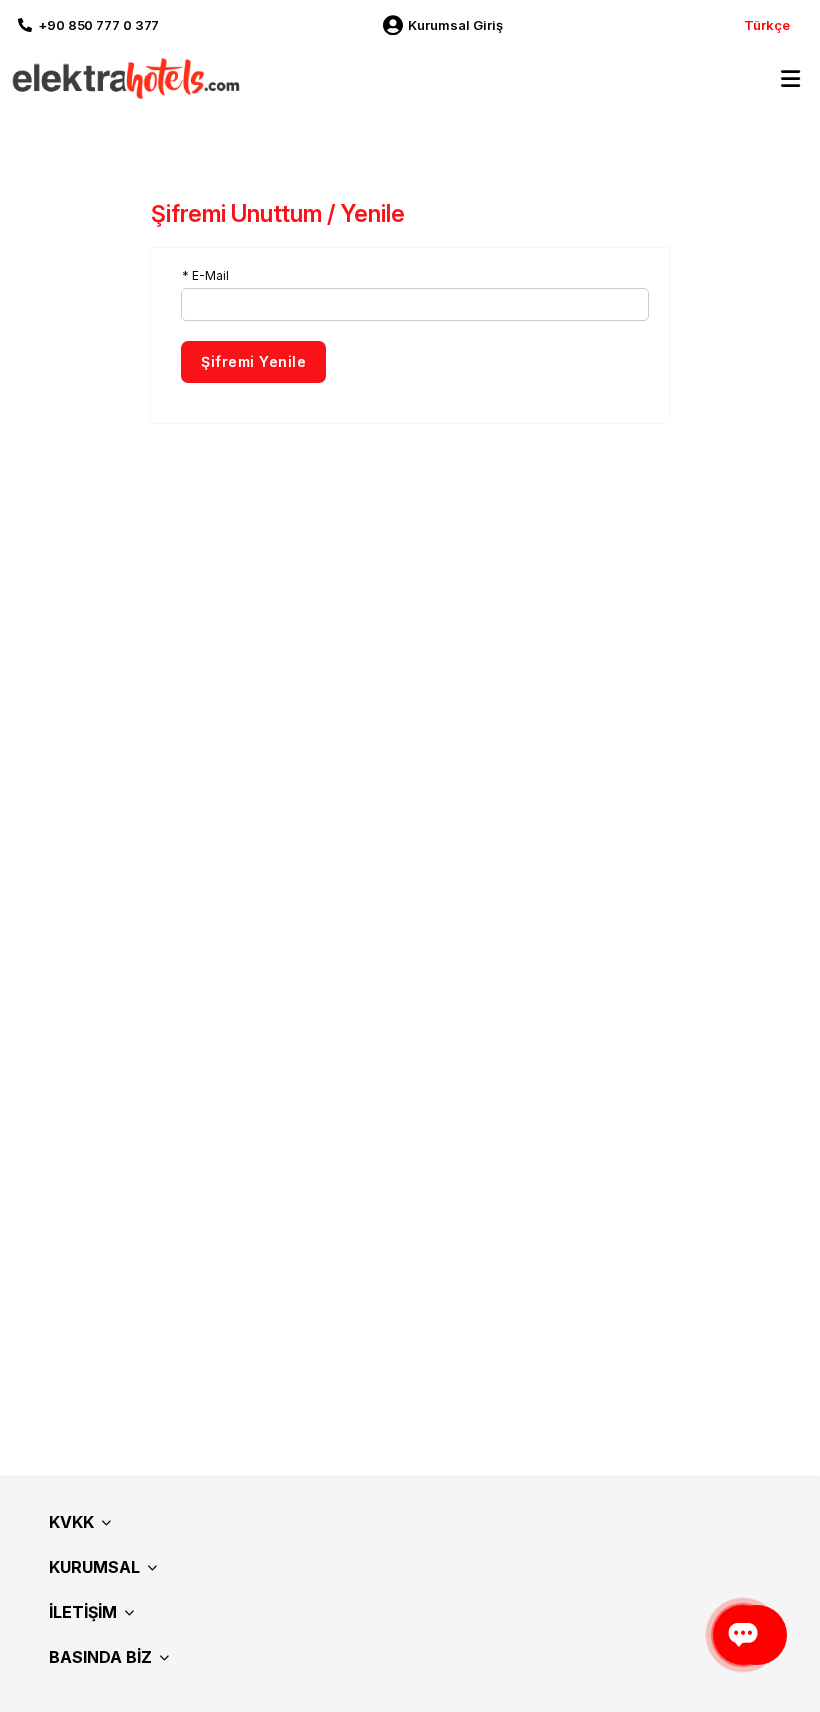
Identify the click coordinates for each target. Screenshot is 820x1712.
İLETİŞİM (83, 1612)
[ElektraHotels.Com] (122, 77)
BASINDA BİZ (100, 1657)
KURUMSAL (94, 1567)
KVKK (71, 1522)
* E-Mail (205, 275)
